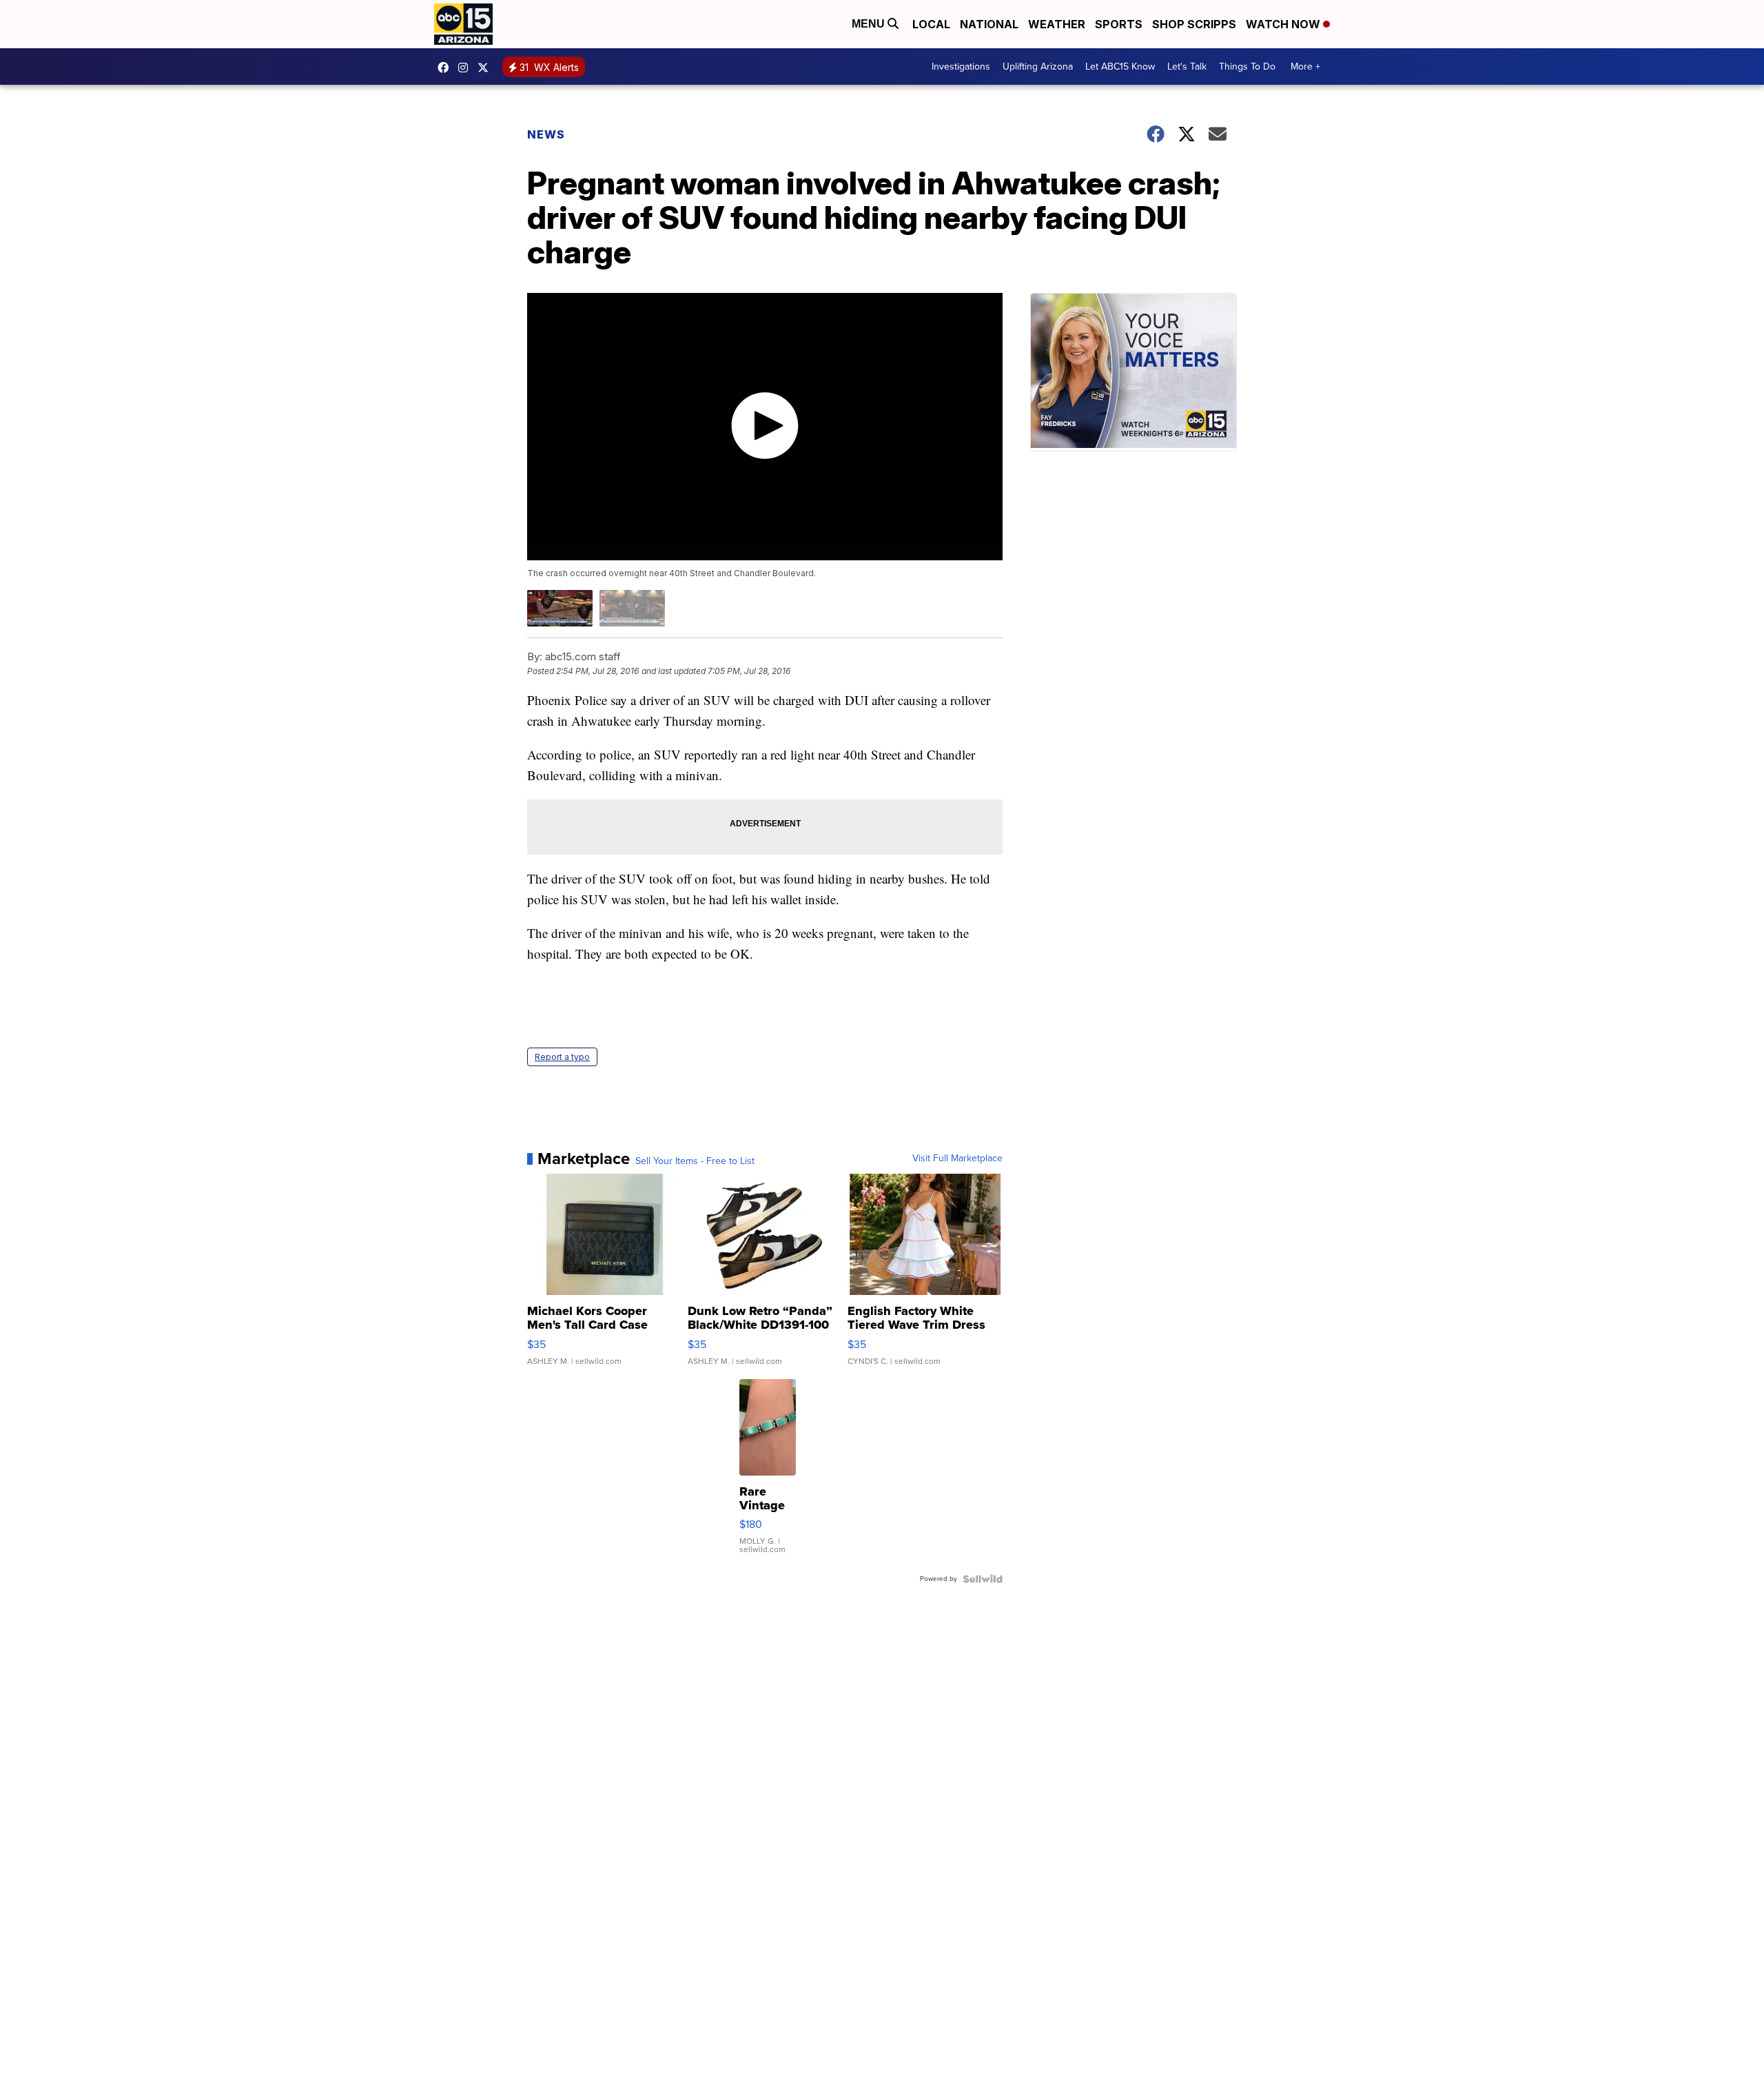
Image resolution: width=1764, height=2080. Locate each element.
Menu (870, 24)
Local (931, 24)
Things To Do (1247, 67)
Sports (1119, 24)
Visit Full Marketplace (957, 1159)
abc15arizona (466, 68)
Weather (1057, 24)
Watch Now (1284, 24)
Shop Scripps (1194, 24)
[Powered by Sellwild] (983, 1579)
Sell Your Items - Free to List (695, 1161)
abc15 (447, 68)
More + (1305, 67)
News (546, 134)
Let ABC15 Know (1120, 67)
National (989, 24)
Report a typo (562, 1057)
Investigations (961, 67)
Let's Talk (1187, 67)
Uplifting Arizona (1038, 67)
